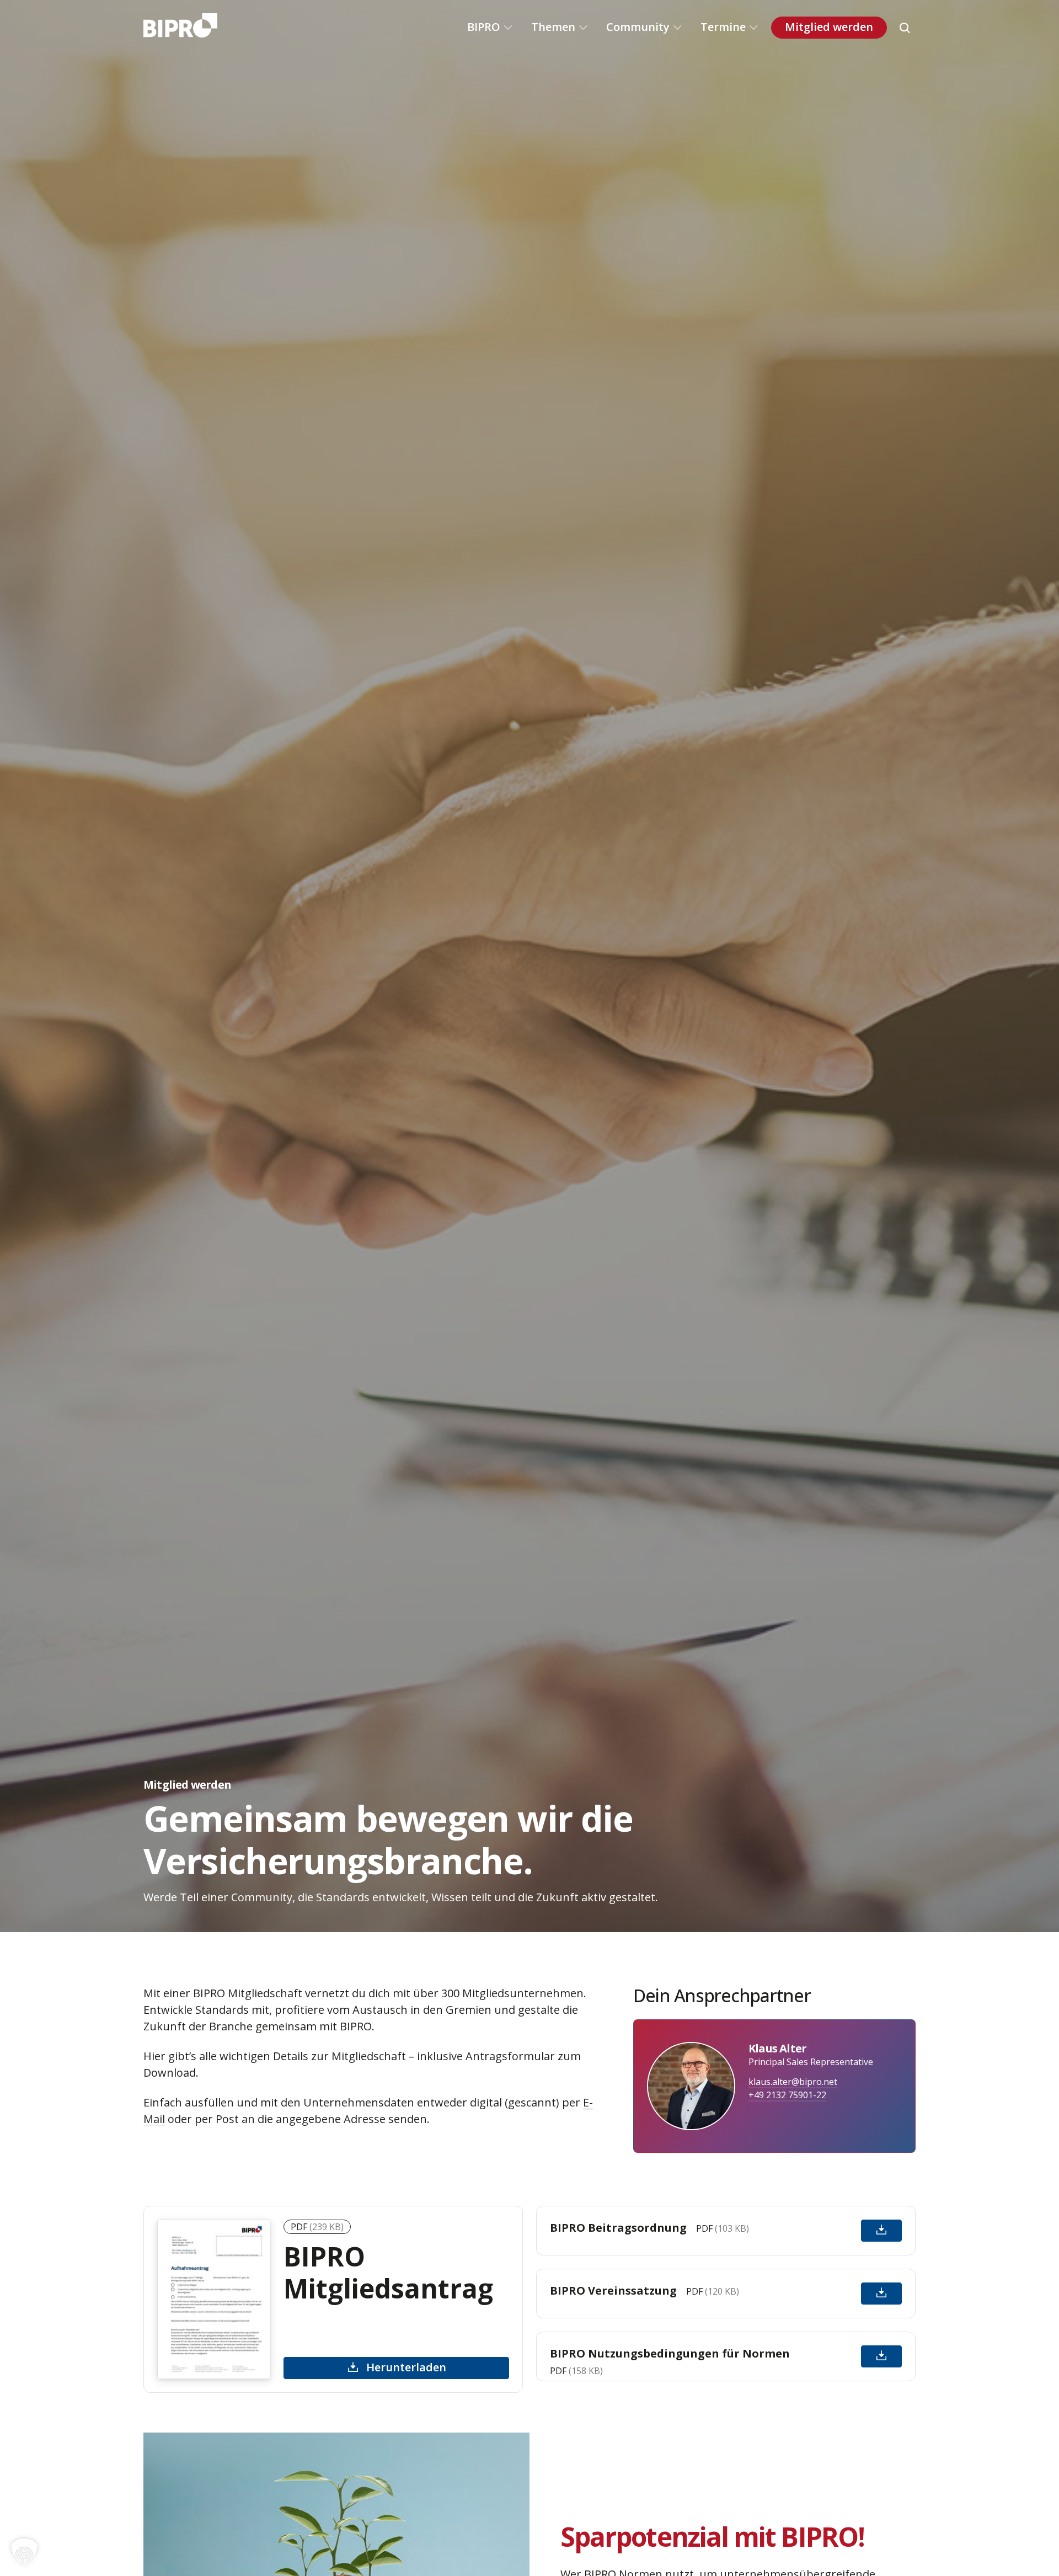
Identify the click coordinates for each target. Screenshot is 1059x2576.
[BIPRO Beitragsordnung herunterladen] (881, 2231)
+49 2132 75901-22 (787, 2095)
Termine (723, 27)
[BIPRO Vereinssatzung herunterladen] (881, 2294)
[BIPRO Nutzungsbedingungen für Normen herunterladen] (881, 2356)
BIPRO (484, 27)
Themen (553, 27)
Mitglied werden (829, 27)
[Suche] (905, 28)
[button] (24, 2552)
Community (638, 27)
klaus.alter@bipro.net (793, 2082)
